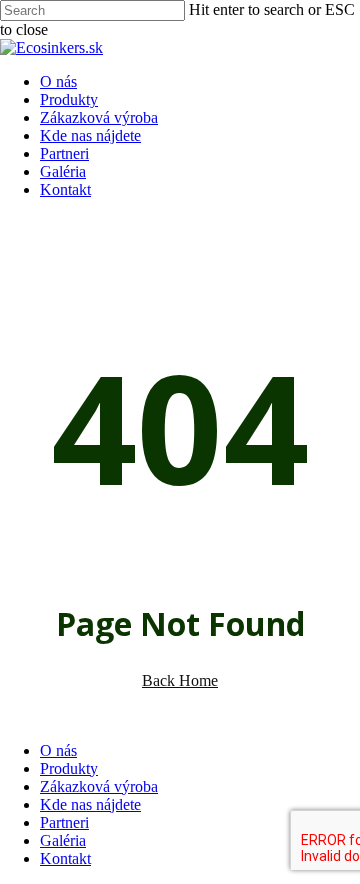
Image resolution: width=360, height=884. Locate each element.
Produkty (69, 768)
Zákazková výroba (99, 786)
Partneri (64, 822)
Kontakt (65, 858)
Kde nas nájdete (90, 804)
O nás (58, 750)
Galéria (63, 840)
